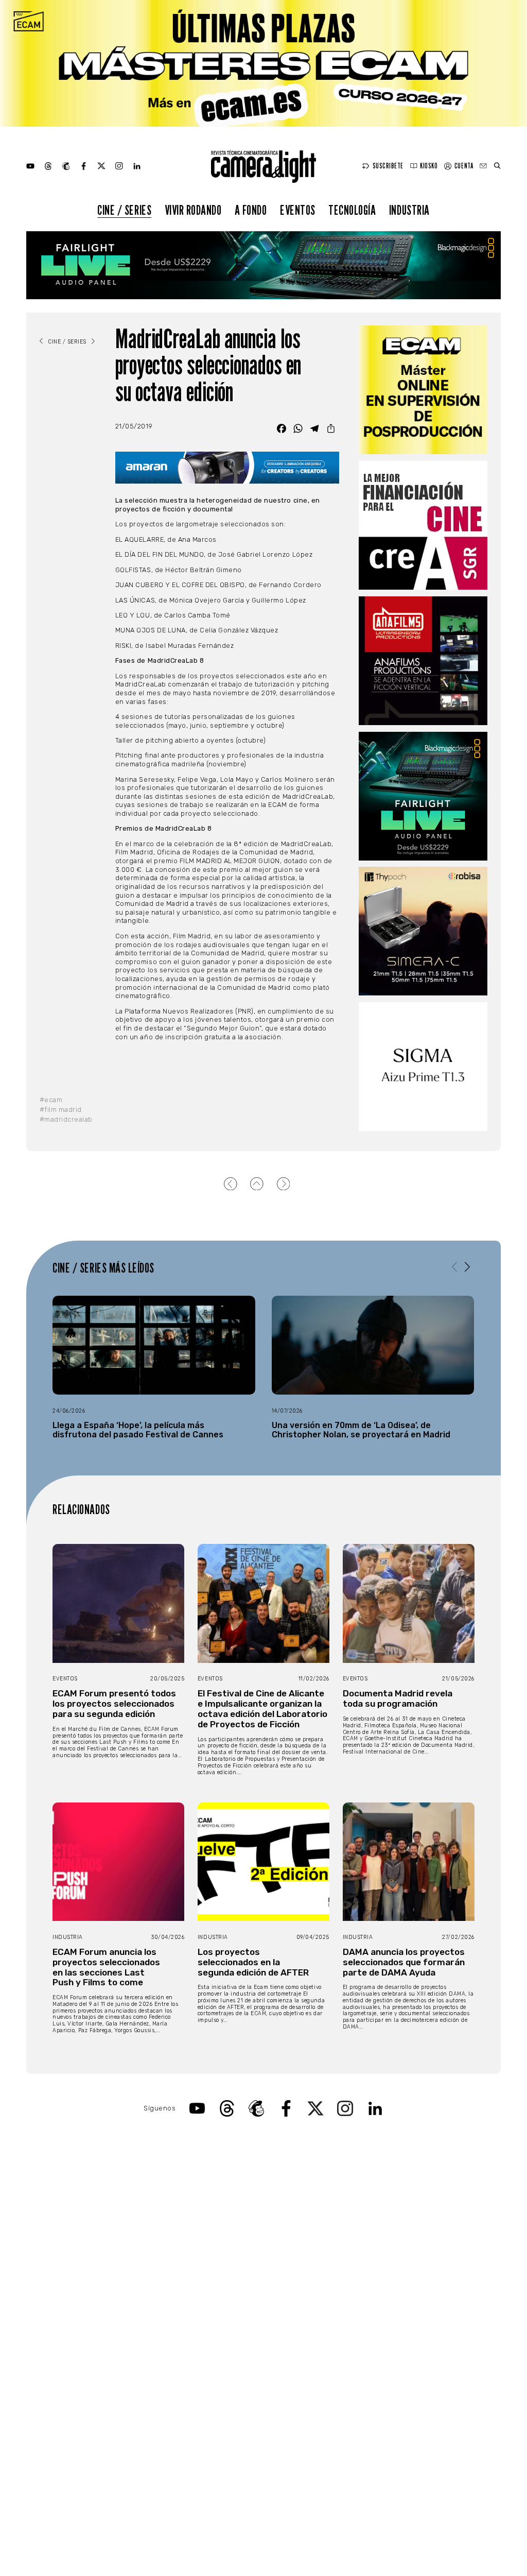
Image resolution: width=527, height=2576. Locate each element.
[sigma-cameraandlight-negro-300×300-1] (423, 1067)
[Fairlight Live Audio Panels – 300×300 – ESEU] (423, 796)
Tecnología (352, 210)
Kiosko (429, 166)
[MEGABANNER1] (263, 63)
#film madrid (61, 1110)
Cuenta (464, 166)
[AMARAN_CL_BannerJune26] (227, 468)
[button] (468, 1267)
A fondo (251, 210)
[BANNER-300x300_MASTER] (423, 661)
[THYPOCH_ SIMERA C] (423, 931)
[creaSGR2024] (423, 525)
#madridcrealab (66, 1119)
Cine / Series (124, 210)
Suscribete (388, 166)
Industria (409, 210)
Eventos (298, 210)
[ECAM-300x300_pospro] (423, 390)
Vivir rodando (193, 210)
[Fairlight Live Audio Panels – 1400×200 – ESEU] (263, 265)
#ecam (51, 1100)
